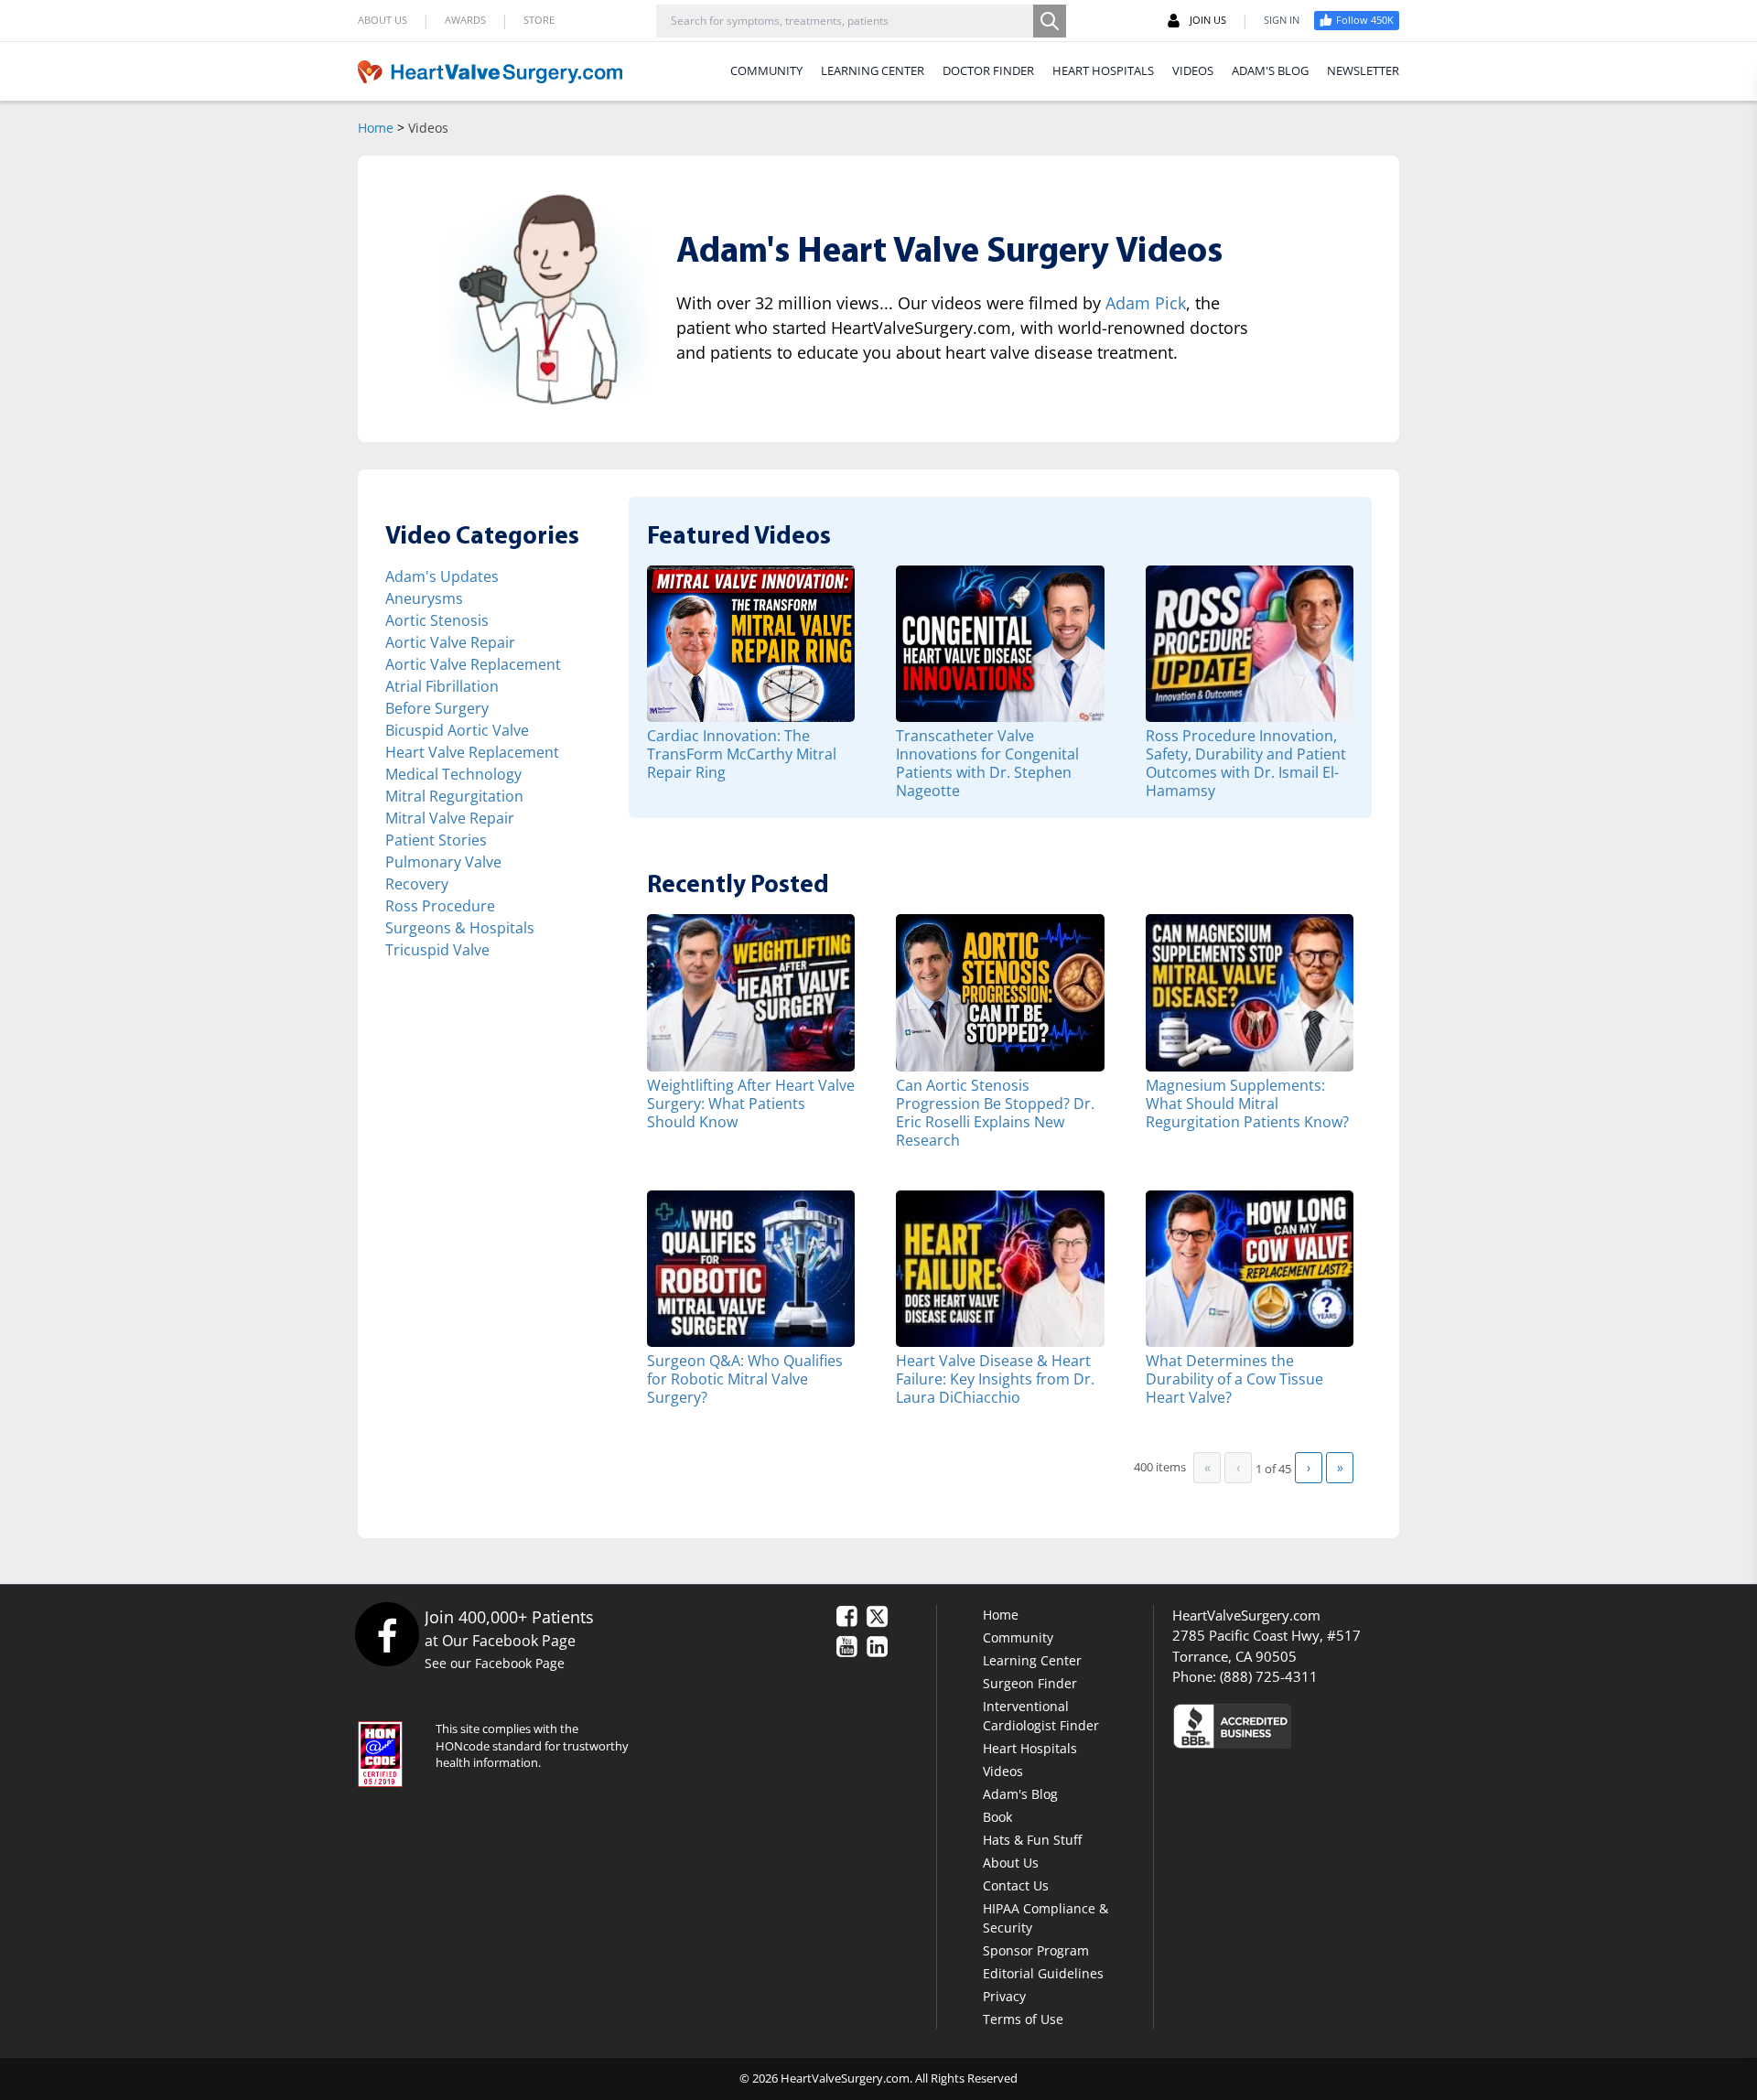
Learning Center (1032, 1660)
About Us (1011, 1863)
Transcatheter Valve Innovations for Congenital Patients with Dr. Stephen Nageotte (987, 763)
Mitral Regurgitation (454, 796)
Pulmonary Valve (443, 862)
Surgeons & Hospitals (460, 928)
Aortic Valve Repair (450, 642)
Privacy (1004, 1996)
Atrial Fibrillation (442, 686)
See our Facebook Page (495, 1663)
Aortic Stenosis (437, 620)
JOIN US (1208, 20)
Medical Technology (453, 774)
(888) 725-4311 (1269, 1676)
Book (997, 1817)
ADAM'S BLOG (1270, 70)
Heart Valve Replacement (472, 752)
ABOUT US (383, 20)
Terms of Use (1023, 2019)
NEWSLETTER (1363, 70)
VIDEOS (1193, 70)
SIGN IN (1282, 20)
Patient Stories (436, 840)
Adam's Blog (1020, 1794)
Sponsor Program (1036, 1950)
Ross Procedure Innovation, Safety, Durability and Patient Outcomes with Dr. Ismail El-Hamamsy (1246, 763)
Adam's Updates (442, 576)
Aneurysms (424, 598)
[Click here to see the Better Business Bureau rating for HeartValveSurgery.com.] (1331, 1725)
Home (376, 128)
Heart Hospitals (1030, 1748)
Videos (1003, 1771)
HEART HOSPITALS (1103, 70)
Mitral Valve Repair (450, 818)
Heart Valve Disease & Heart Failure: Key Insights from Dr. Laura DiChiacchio (995, 1378)
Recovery (417, 884)
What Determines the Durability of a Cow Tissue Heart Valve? (1234, 1378)
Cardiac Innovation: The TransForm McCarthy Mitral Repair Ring (742, 754)
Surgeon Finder (1030, 1683)
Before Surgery (437, 708)
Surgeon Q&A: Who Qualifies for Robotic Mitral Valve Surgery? (745, 1378)
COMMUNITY (766, 70)
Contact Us (1016, 1885)
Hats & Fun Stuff (1032, 1840)
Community (1018, 1637)
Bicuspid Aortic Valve (457, 730)
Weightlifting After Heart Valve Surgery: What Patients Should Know (751, 1103)
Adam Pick (1146, 303)
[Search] (1050, 21)
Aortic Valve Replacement (473, 664)
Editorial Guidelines (1043, 1973)
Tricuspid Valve (437, 950)
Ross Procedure (440, 906)
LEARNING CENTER (873, 70)
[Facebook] (387, 1634)
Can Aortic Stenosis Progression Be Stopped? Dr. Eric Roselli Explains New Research (995, 1112)
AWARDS (465, 20)
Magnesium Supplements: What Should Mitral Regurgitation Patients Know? (1247, 1103)
